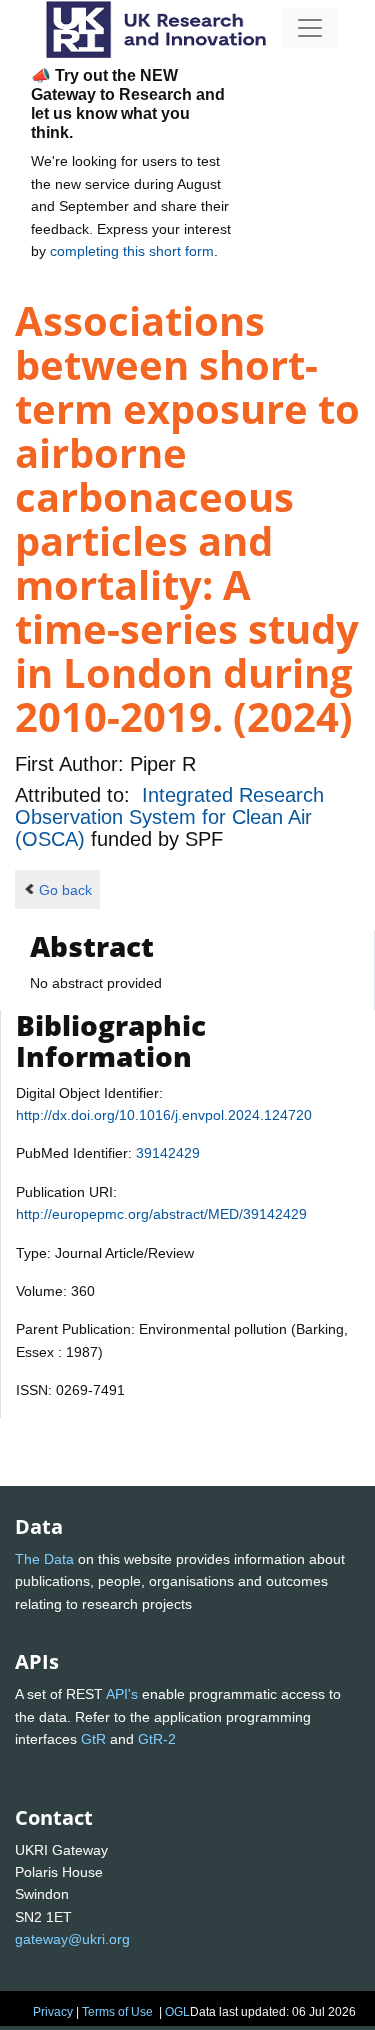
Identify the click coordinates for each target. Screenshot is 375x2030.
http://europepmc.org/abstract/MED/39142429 (161, 1214)
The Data (44, 1559)
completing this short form (132, 251)
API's (122, 1694)
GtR (93, 1739)
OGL (177, 2012)
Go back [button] (65, 890)
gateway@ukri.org (72, 1939)
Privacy (53, 2012)
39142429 (168, 1153)
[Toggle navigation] (310, 28)
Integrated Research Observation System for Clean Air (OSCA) (169, 817)
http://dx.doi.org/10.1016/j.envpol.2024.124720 (164, 1115)
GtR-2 (157, 1739)
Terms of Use (117, 2012)
